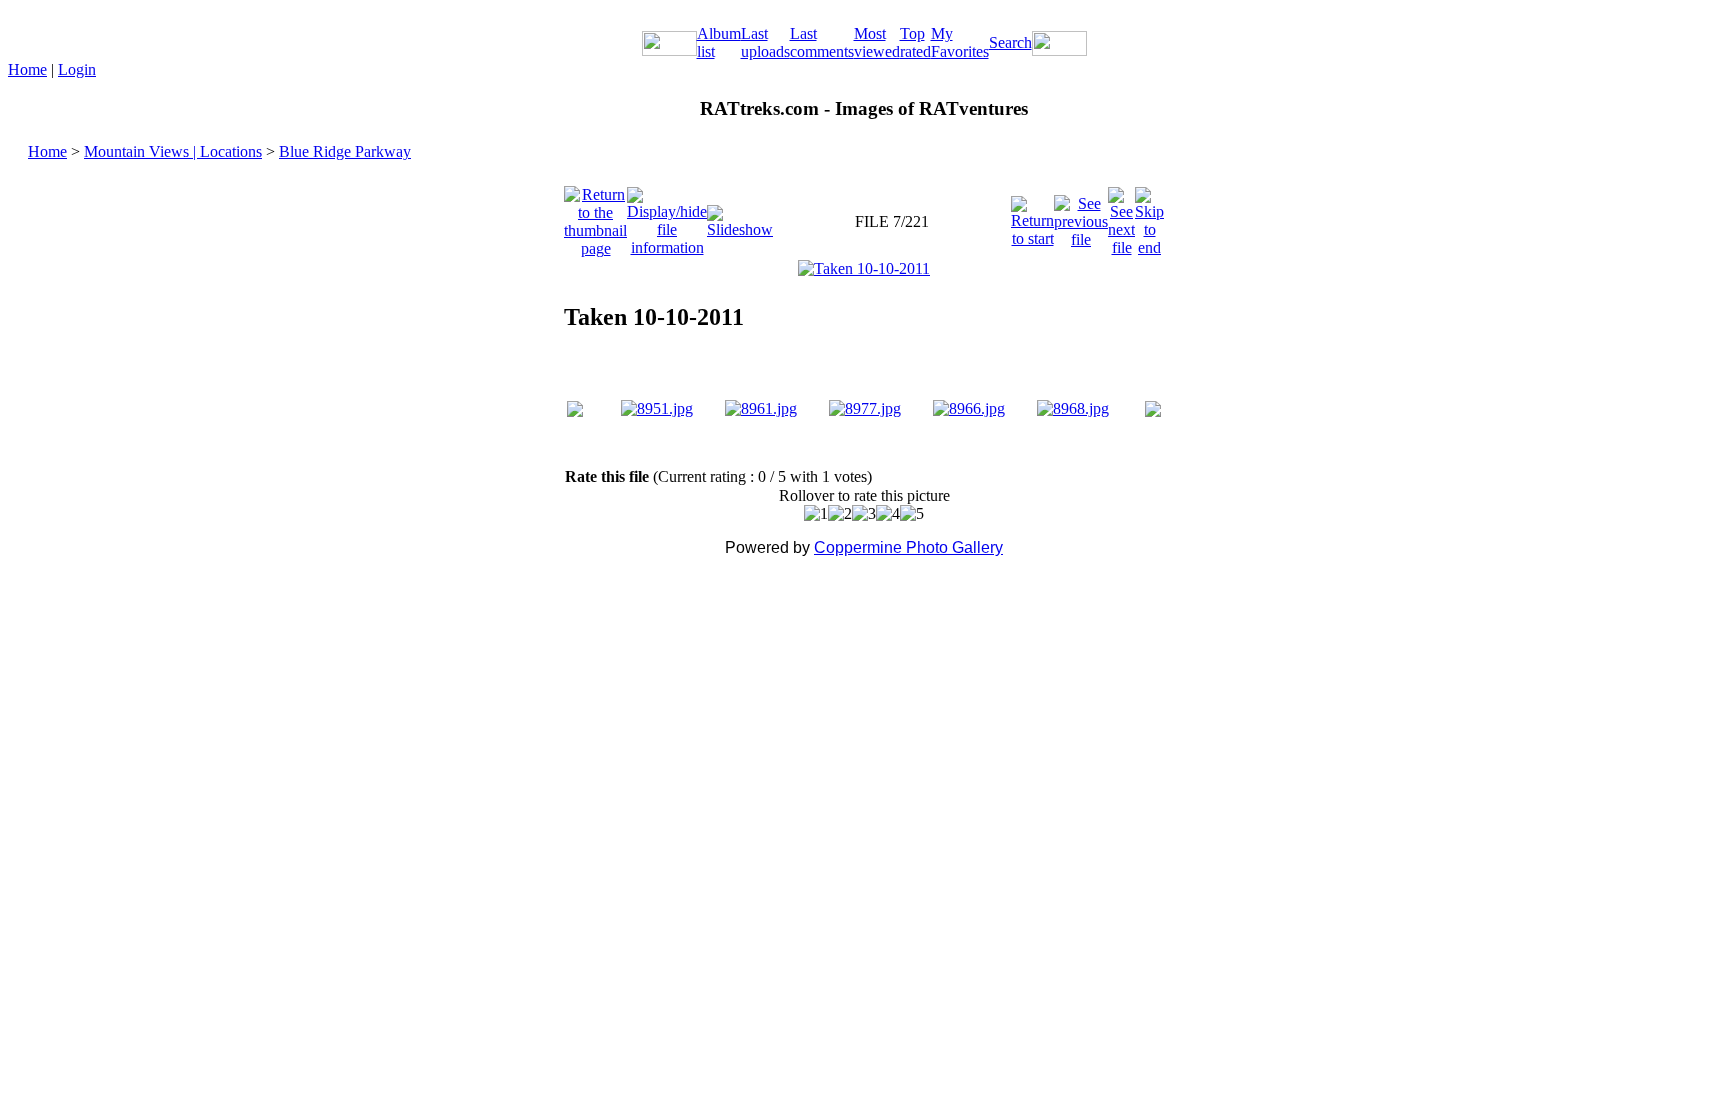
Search (1010, 42)
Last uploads (765, 42)
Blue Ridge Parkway (345, 151)
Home (27, 69)
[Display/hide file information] (667, 216)
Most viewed (877, 42)
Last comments (822, 42)
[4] (888, 514)
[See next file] (1121, 216)
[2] (840, 514)
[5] (912, 514)
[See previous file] (1081, 216)
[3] (864, 514)
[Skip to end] (1149, 216)
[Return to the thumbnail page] (595, 216)
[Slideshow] (740, 216)
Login (77, 69)
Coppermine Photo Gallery (908, 547)
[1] (816, 514)
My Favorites (960, 42)
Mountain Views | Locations (173, 151)
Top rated (915, 42)
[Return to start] (1032, 216)
